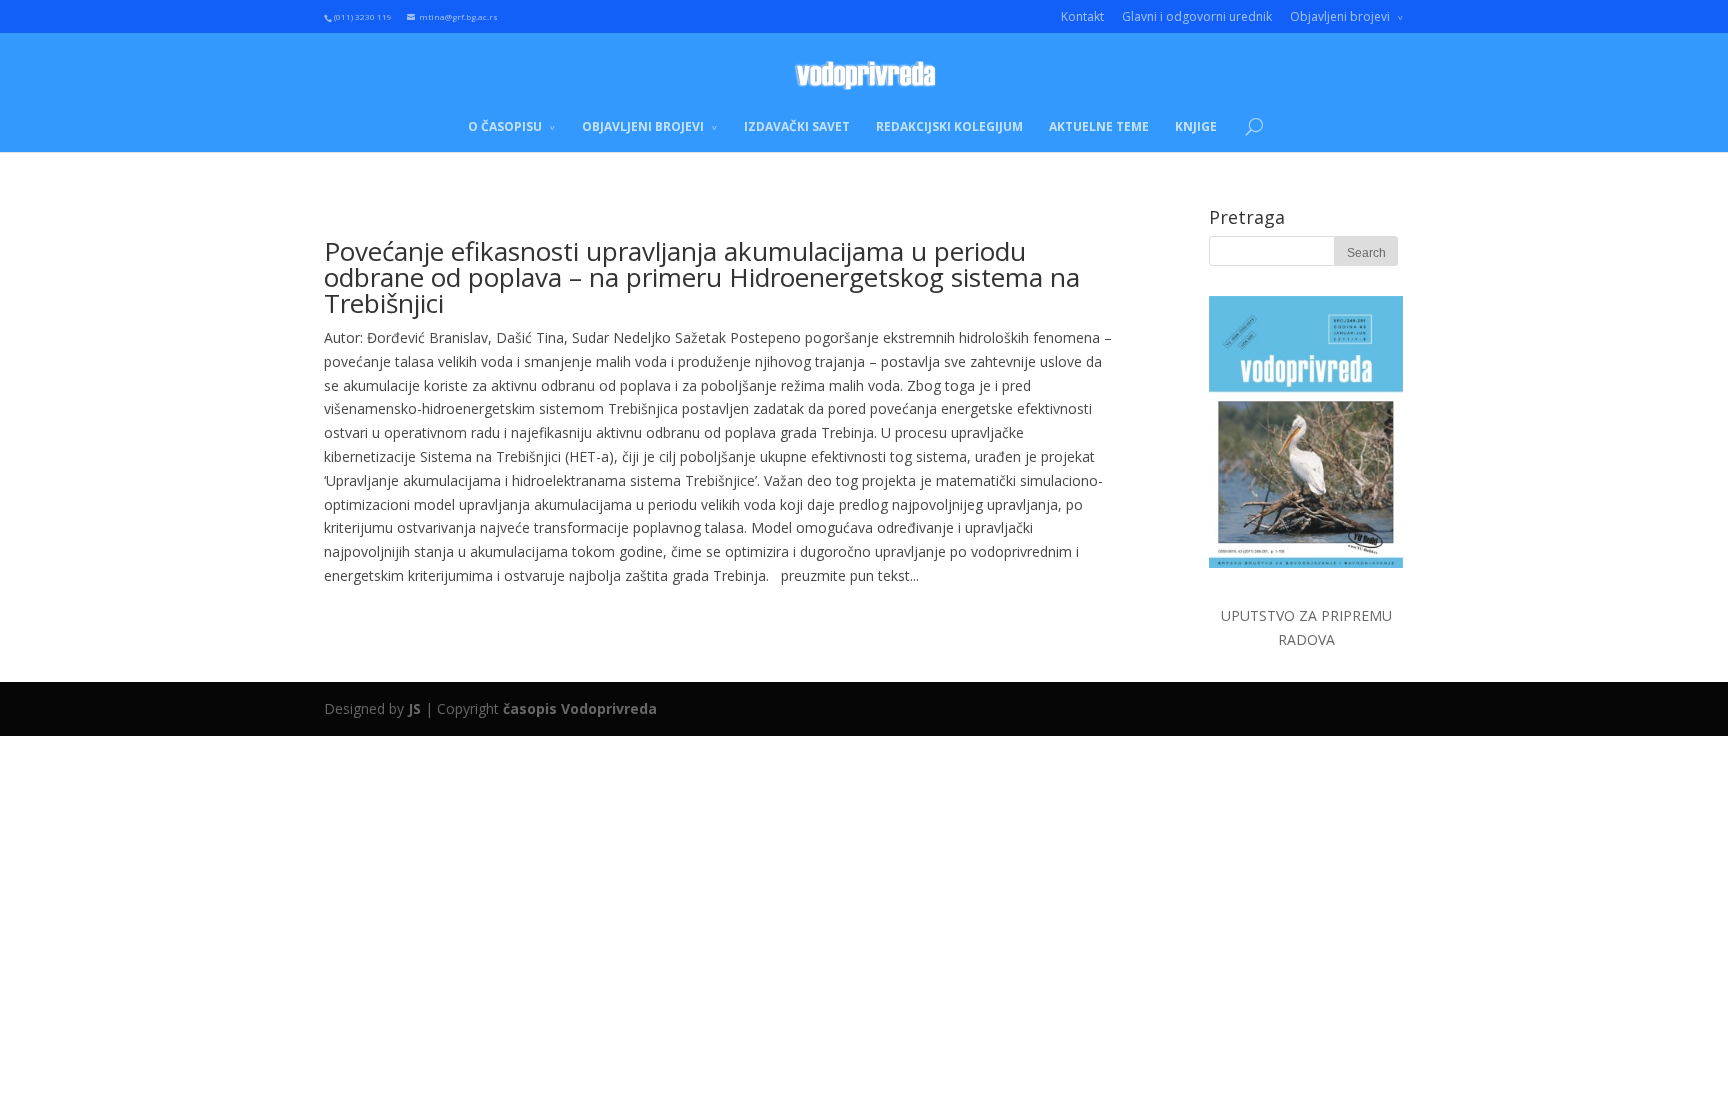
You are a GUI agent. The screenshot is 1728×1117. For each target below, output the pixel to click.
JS (414, 708)
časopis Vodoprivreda (580, 708)
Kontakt (1082, 16)
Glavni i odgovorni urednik (1197, 16)
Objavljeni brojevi (1340, 16)
